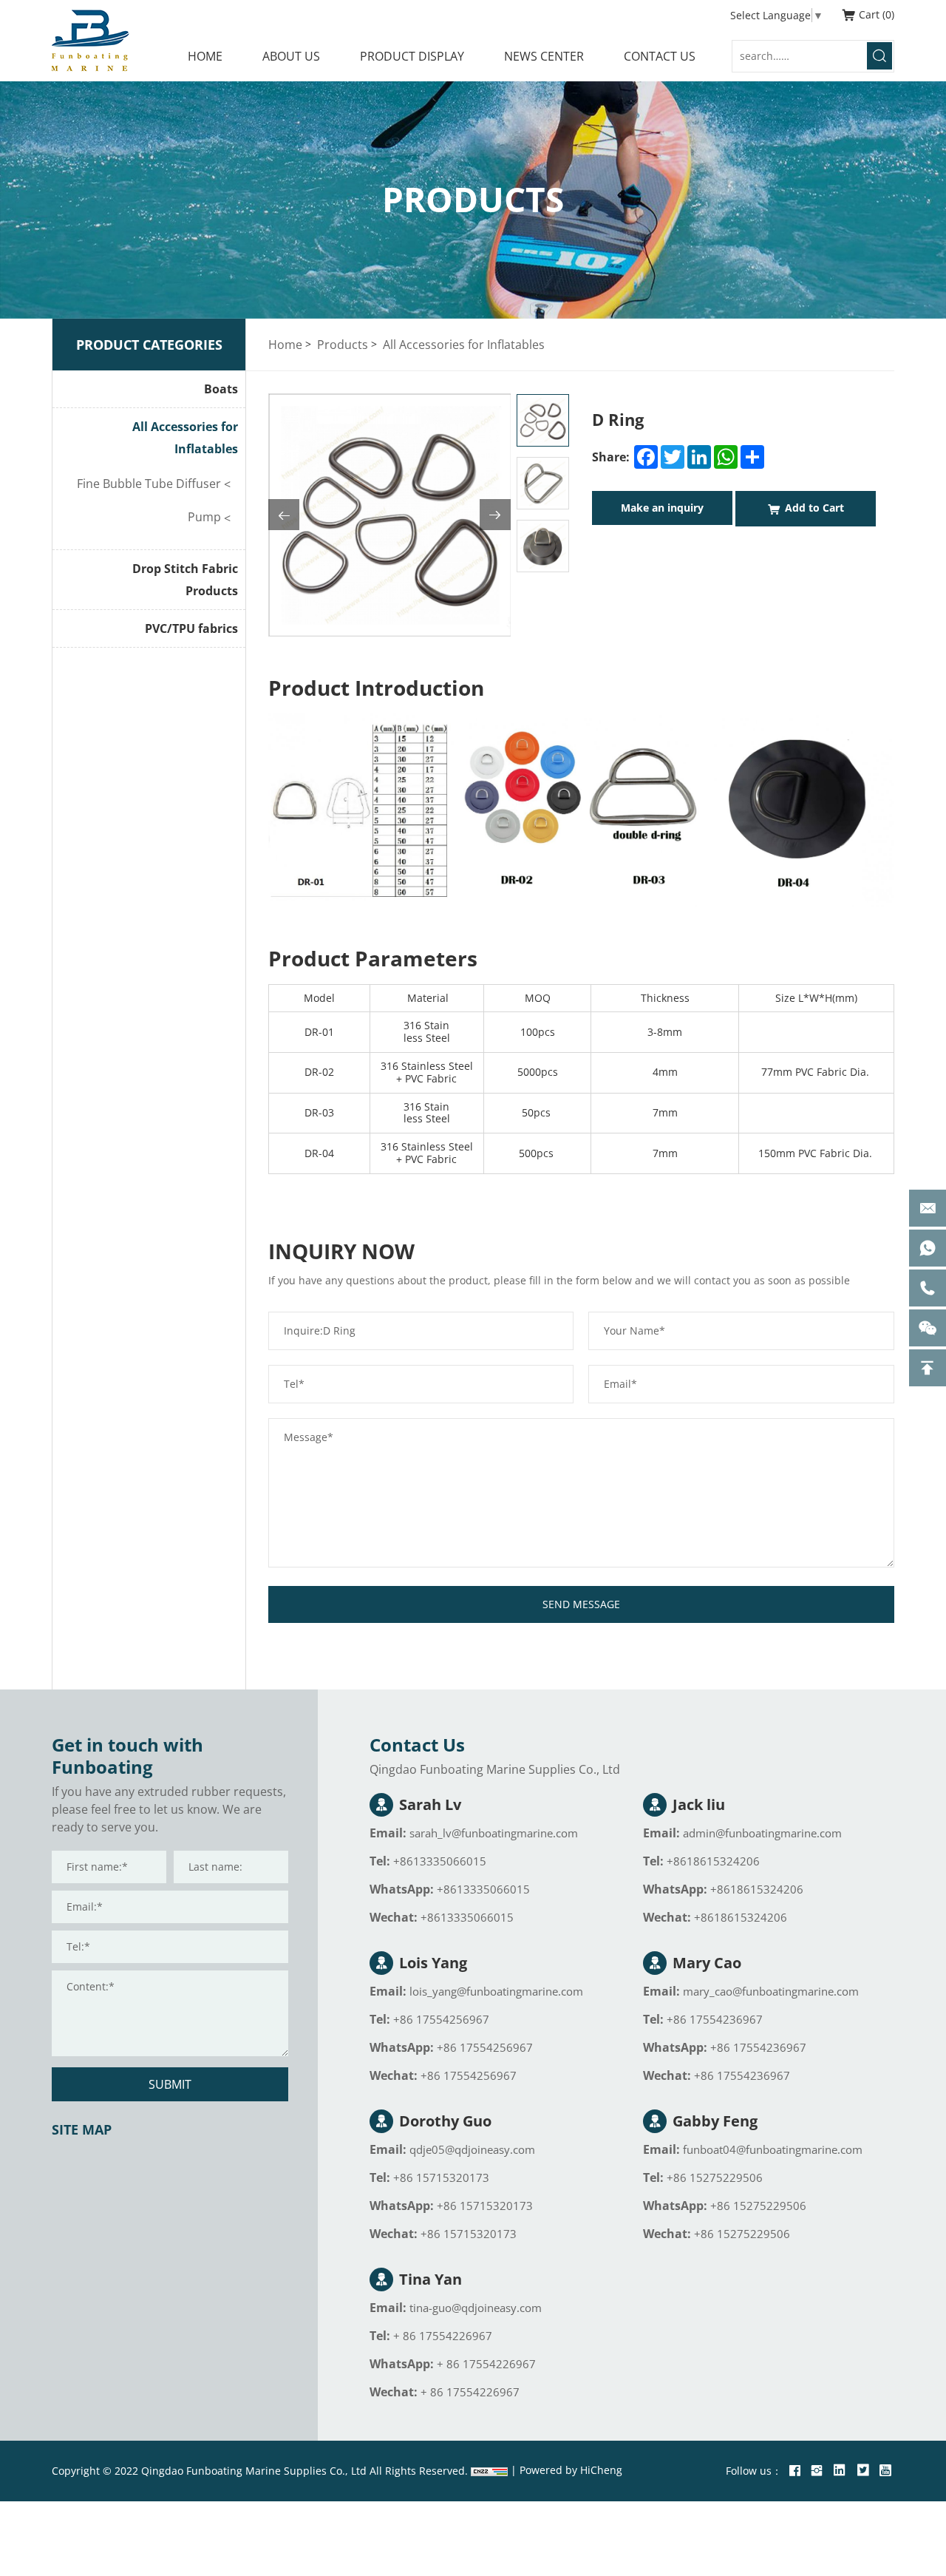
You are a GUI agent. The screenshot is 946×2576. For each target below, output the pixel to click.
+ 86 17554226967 (443, 2336)
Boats (221, 389)
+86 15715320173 (441, 2177)
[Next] (495, 515)
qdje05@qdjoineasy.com (472, 2149)
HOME (205, 56)
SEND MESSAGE (581, 1604)
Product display (412, 56)
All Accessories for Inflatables (185, 438)
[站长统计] (489, 2471)
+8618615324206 (713, 1861)
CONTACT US (660, 56)
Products (343, 344)
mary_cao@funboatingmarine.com (771, 1991)
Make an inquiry (662, 508)
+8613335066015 (440, 1861)
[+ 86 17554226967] (928, 1288)
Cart (875, 14)
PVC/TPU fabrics (191, 628)
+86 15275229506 (715, 2177)
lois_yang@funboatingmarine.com (496, 1991)
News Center (544, 56)
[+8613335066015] (928, 1248)
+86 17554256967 (441, 2019)
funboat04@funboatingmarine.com (773, 2149)
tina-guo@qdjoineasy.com (476, 2308)
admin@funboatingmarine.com (762, 1833)
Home (285, 344)
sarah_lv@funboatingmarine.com (494, 1833)
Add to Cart (814, 508)
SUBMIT (170, 2084)
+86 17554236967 (715, 2019)
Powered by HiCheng (571, 2470)
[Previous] (284, 515)
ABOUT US (291, 56)
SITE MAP (82, 2129)
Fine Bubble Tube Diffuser (149, 483)
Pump (204, 516)
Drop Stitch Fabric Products (185, 580)
